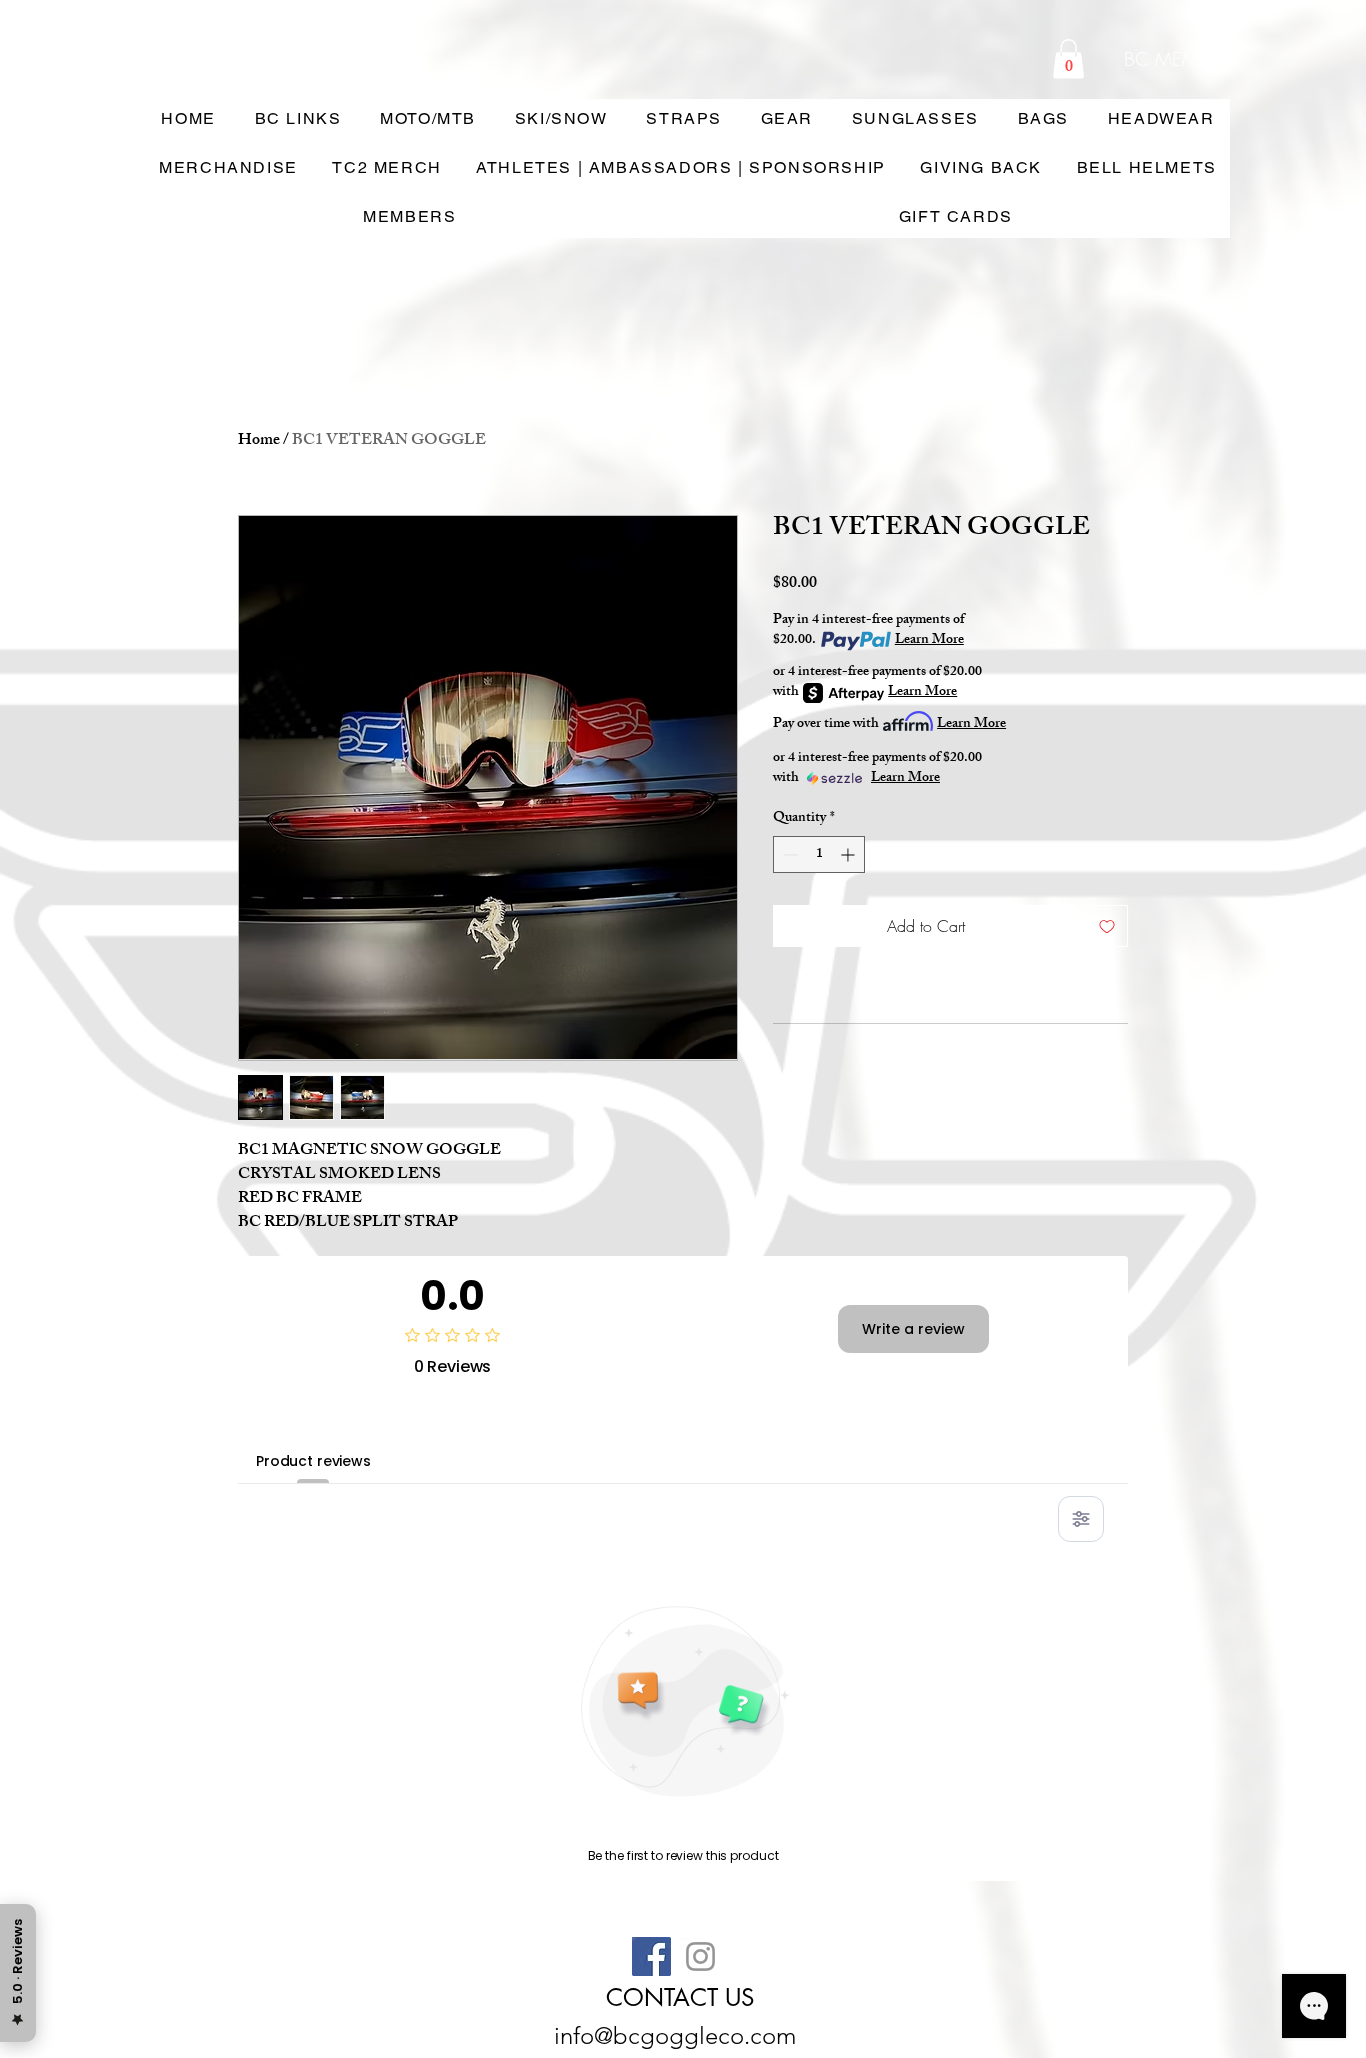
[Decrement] (788, 854)
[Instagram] (700, 1956)
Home (259, 441)
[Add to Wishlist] (1107, 926)
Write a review (913, 1329)
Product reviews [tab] (313, 1461)
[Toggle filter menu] (1081, 1519)
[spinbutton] (819, 854)
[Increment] (849, 854)
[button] (1068, 58)
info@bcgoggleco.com (675, 2035)
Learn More (929, 641)
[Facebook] (651, 1956)
